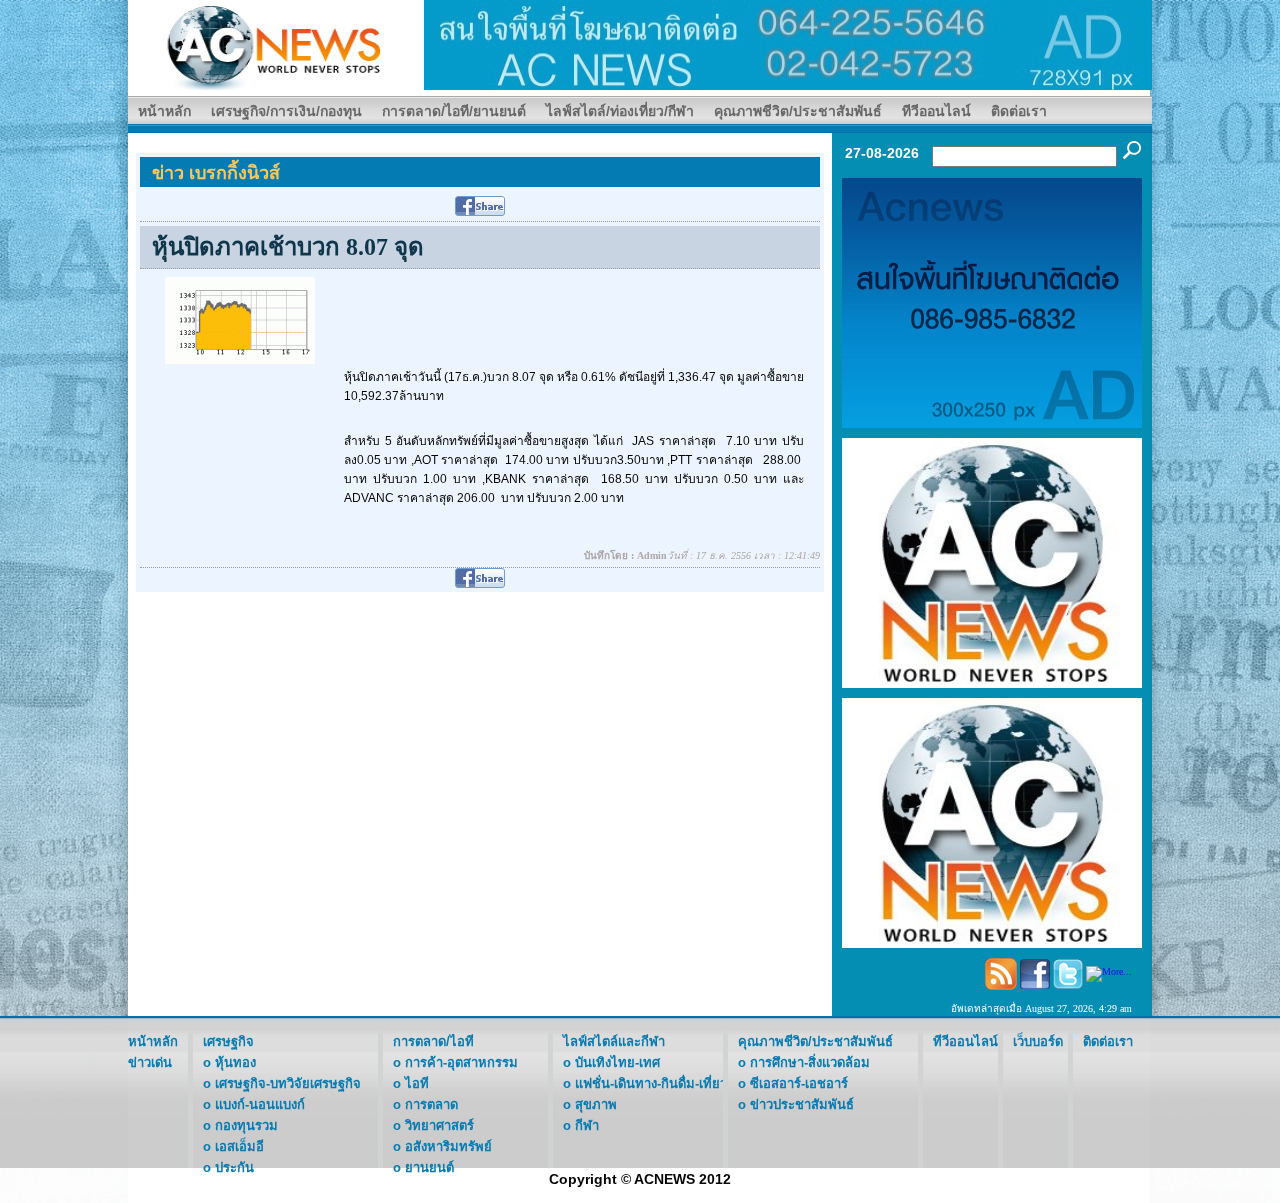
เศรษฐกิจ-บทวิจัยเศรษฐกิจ (288, 1083)
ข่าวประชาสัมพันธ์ (802, 1104)
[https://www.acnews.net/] (788, 43)
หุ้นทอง (235, 1062)
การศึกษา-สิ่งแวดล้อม (810, 1062)
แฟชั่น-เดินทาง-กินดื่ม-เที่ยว (651, 1083)
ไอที (417, 1083)
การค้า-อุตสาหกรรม (461, 1062)
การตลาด (431, 1104)
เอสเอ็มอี (239, 1146)
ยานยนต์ (429, 1167)
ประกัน (234, 1167)
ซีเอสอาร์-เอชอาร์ (799, 1083)
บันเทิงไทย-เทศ (617, 1062)
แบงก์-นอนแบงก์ (260, 1104)
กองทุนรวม (246, 1125)
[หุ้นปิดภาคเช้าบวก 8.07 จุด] (240, 319)
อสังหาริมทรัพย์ (448, 1146)
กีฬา (587, 1125)
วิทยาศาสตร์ (439, 1125)
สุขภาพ (596, 1104)
